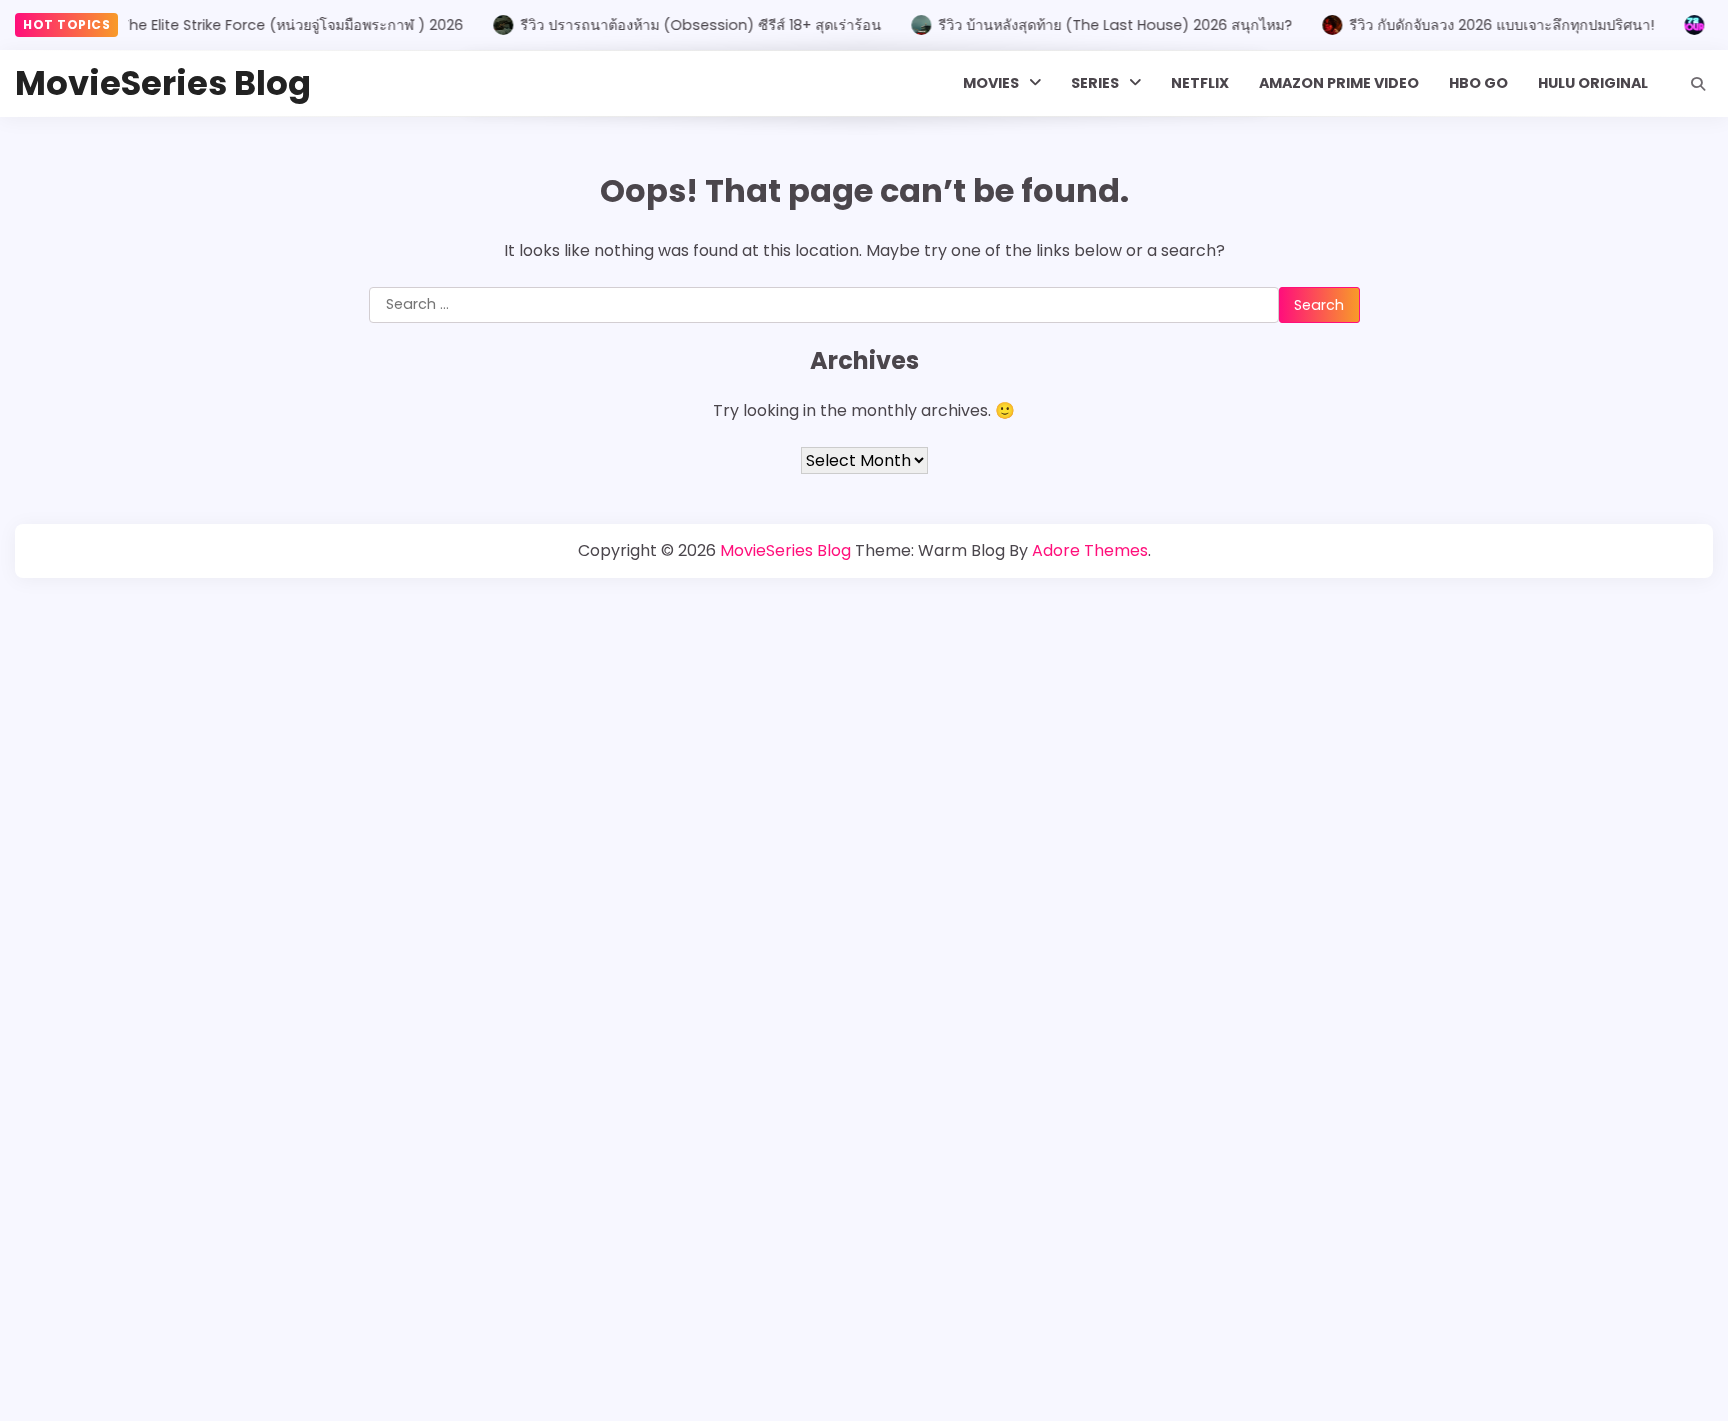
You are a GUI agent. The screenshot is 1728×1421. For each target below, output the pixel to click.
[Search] (1698, 84)
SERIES (1095, 83)
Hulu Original (1593, 83)
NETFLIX (1200, 83)
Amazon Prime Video (1339, 83)
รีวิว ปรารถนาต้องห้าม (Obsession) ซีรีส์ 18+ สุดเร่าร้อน (681, 25)
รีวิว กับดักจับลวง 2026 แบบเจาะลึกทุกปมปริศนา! (1482, 25)
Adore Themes (1090, 550)
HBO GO (1478, 83)
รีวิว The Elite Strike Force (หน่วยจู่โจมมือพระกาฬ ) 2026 (258, 25)
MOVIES (991, 83)
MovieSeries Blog (163, 83)
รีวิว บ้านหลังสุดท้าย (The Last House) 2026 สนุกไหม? (1096, 25)
